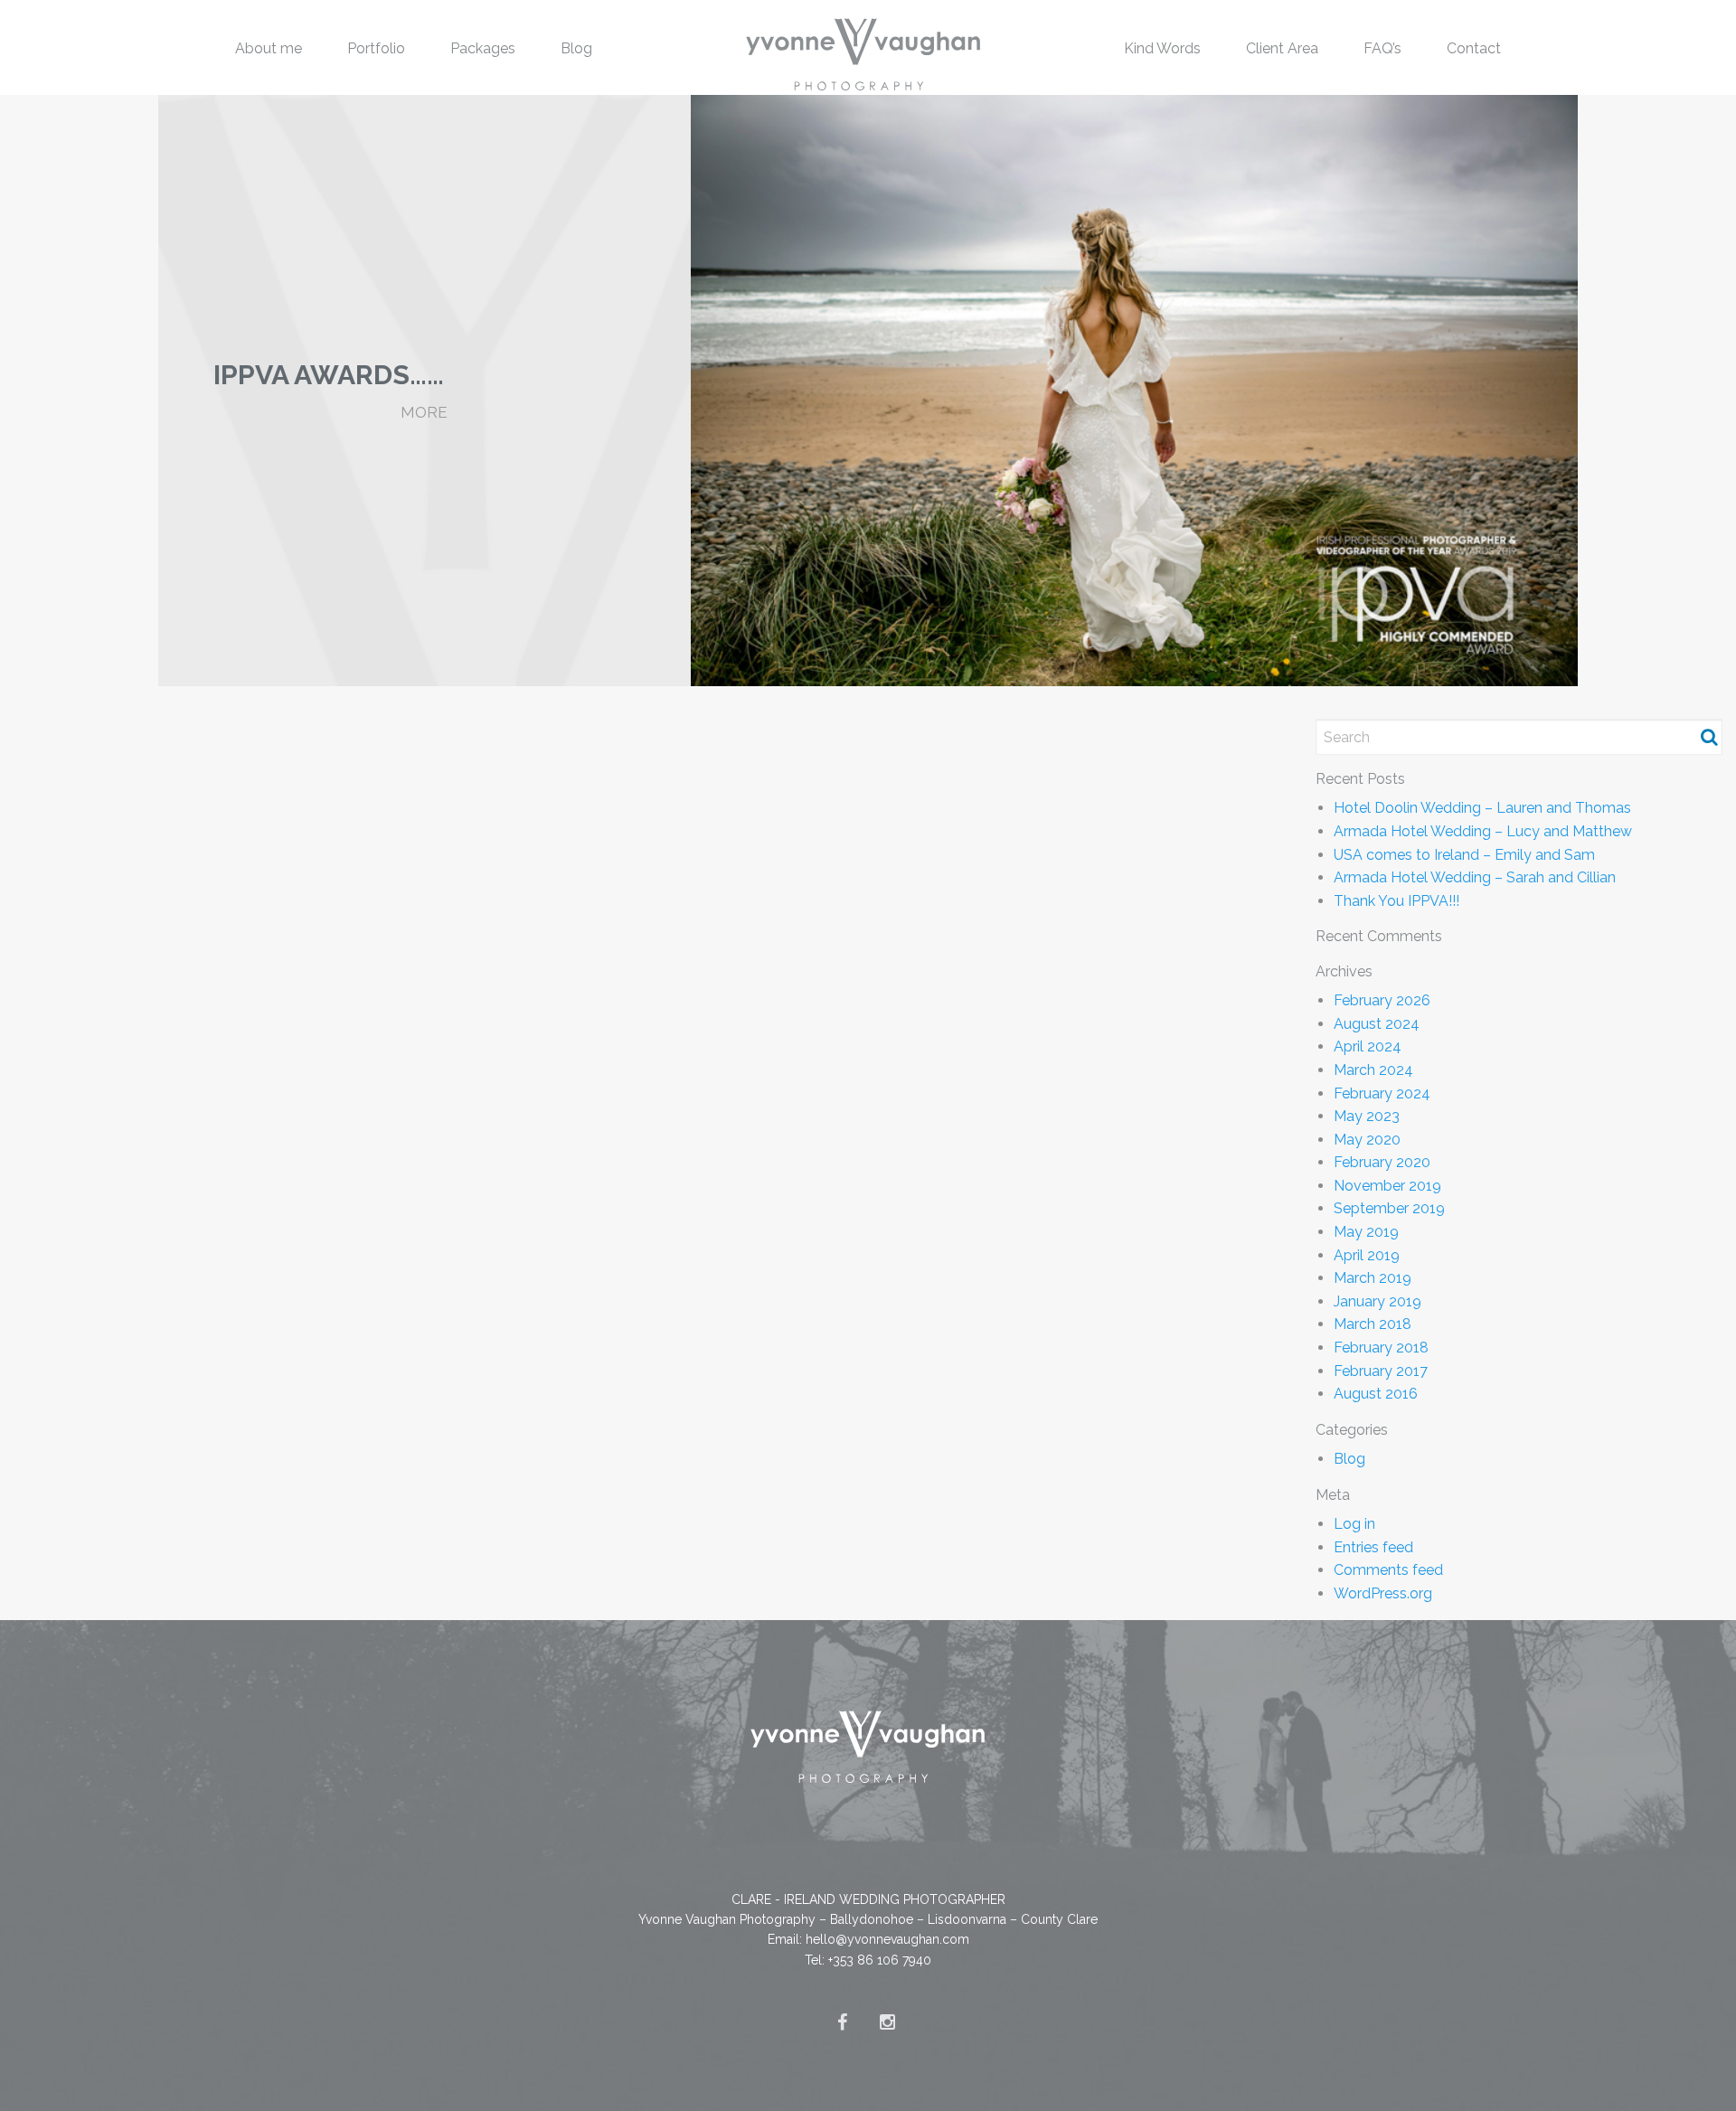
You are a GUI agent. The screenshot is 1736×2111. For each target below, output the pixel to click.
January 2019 (1377, 1301)
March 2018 (1373, 1324)
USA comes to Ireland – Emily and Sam (1464, 855)
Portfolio (376, 48)
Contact (1474, 48)
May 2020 (1367, 1140)
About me (269, 48)
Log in (1354, 1524)
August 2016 (1376, 1394)
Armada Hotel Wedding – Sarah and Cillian (1475, 877)
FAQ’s (1382, 48)
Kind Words (1162, 48)
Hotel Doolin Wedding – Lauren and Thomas (1482, 808)
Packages (483, 48)
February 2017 (1381, 1371)
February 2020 (1382, 1162)
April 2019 (1367, 1255)
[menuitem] (269, 47)
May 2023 (1367, 1116)
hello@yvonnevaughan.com (887, 1939)
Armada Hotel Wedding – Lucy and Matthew (1483, 831)
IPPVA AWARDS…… (329, 375)
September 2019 (1389, 1208)
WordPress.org (1383, 1593)
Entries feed (1373, 1547)
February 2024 (1382, 1093)
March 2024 (1373, 1070)
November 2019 (1387, 1186)
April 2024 (1368, 1046)
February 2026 (1382, 1000)
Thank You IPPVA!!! (1396, 901)
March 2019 (1373, 1278)
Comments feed (1388, 1570)
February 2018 (1381, 1348)
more (424, 412)
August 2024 (1377, 1024)
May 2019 (1366, 1232)
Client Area (1282, 48)
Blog (576, 48)
